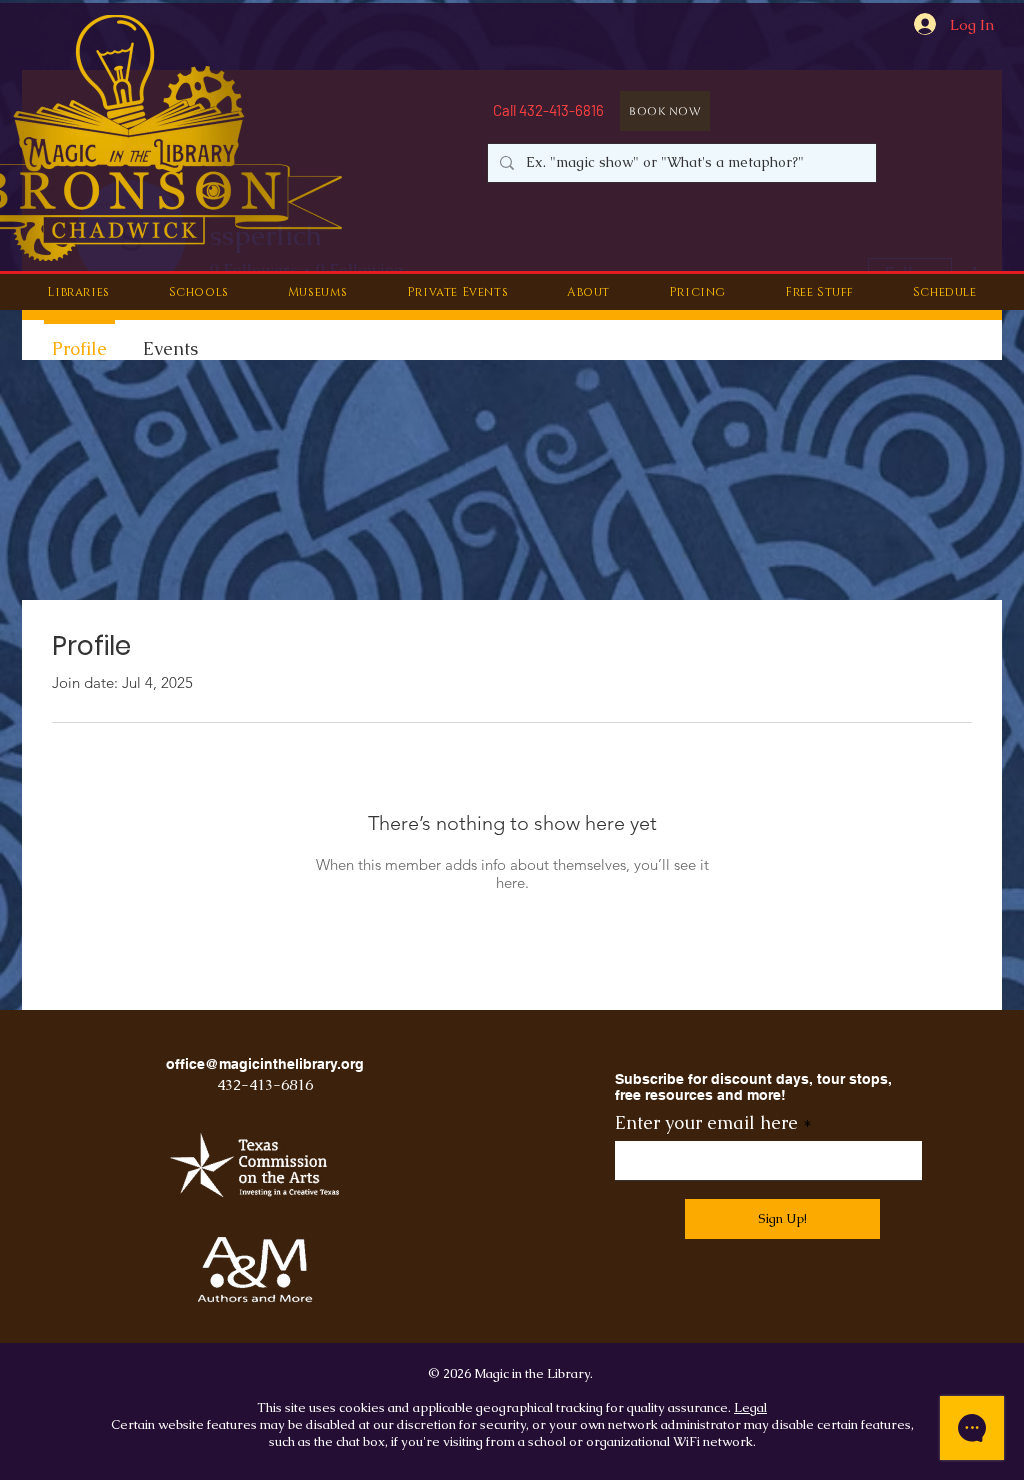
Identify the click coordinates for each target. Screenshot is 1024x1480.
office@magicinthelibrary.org (265, 1064)
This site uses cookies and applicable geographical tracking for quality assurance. (495, 1407)
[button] (78, 292)
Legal (750, 1407)
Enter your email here (706, 1123)
